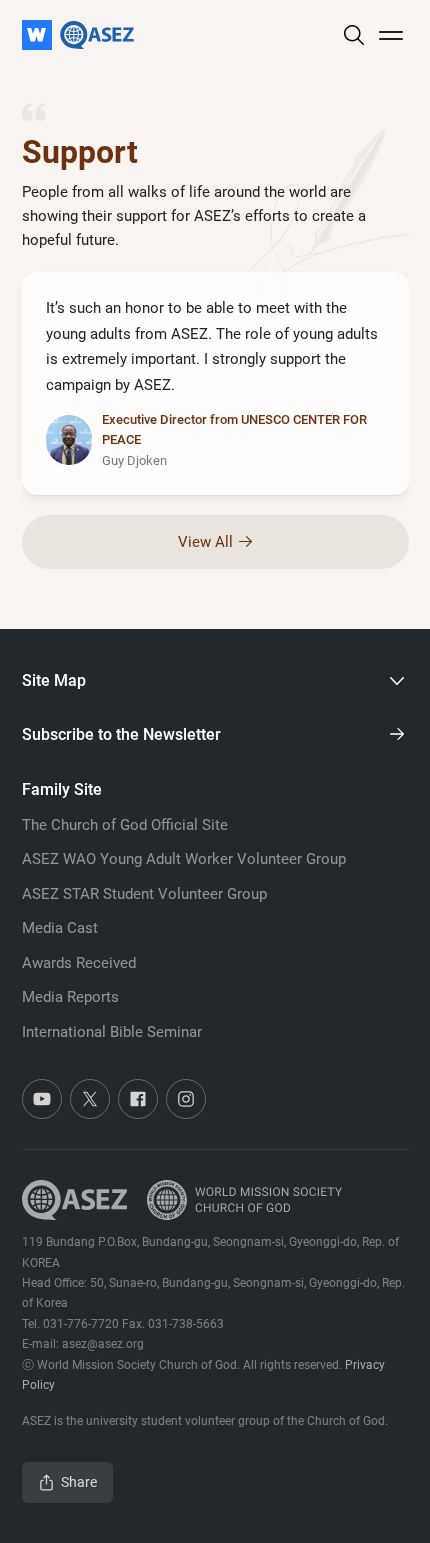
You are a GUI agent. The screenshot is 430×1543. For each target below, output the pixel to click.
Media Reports (70, 997)
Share (79, 1482)
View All (205, 542)
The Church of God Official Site (125, 825)
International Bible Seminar (112, 1032)
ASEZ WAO (184, 859)
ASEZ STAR (144, 894)
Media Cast (60, 928)
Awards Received (79, 963)
